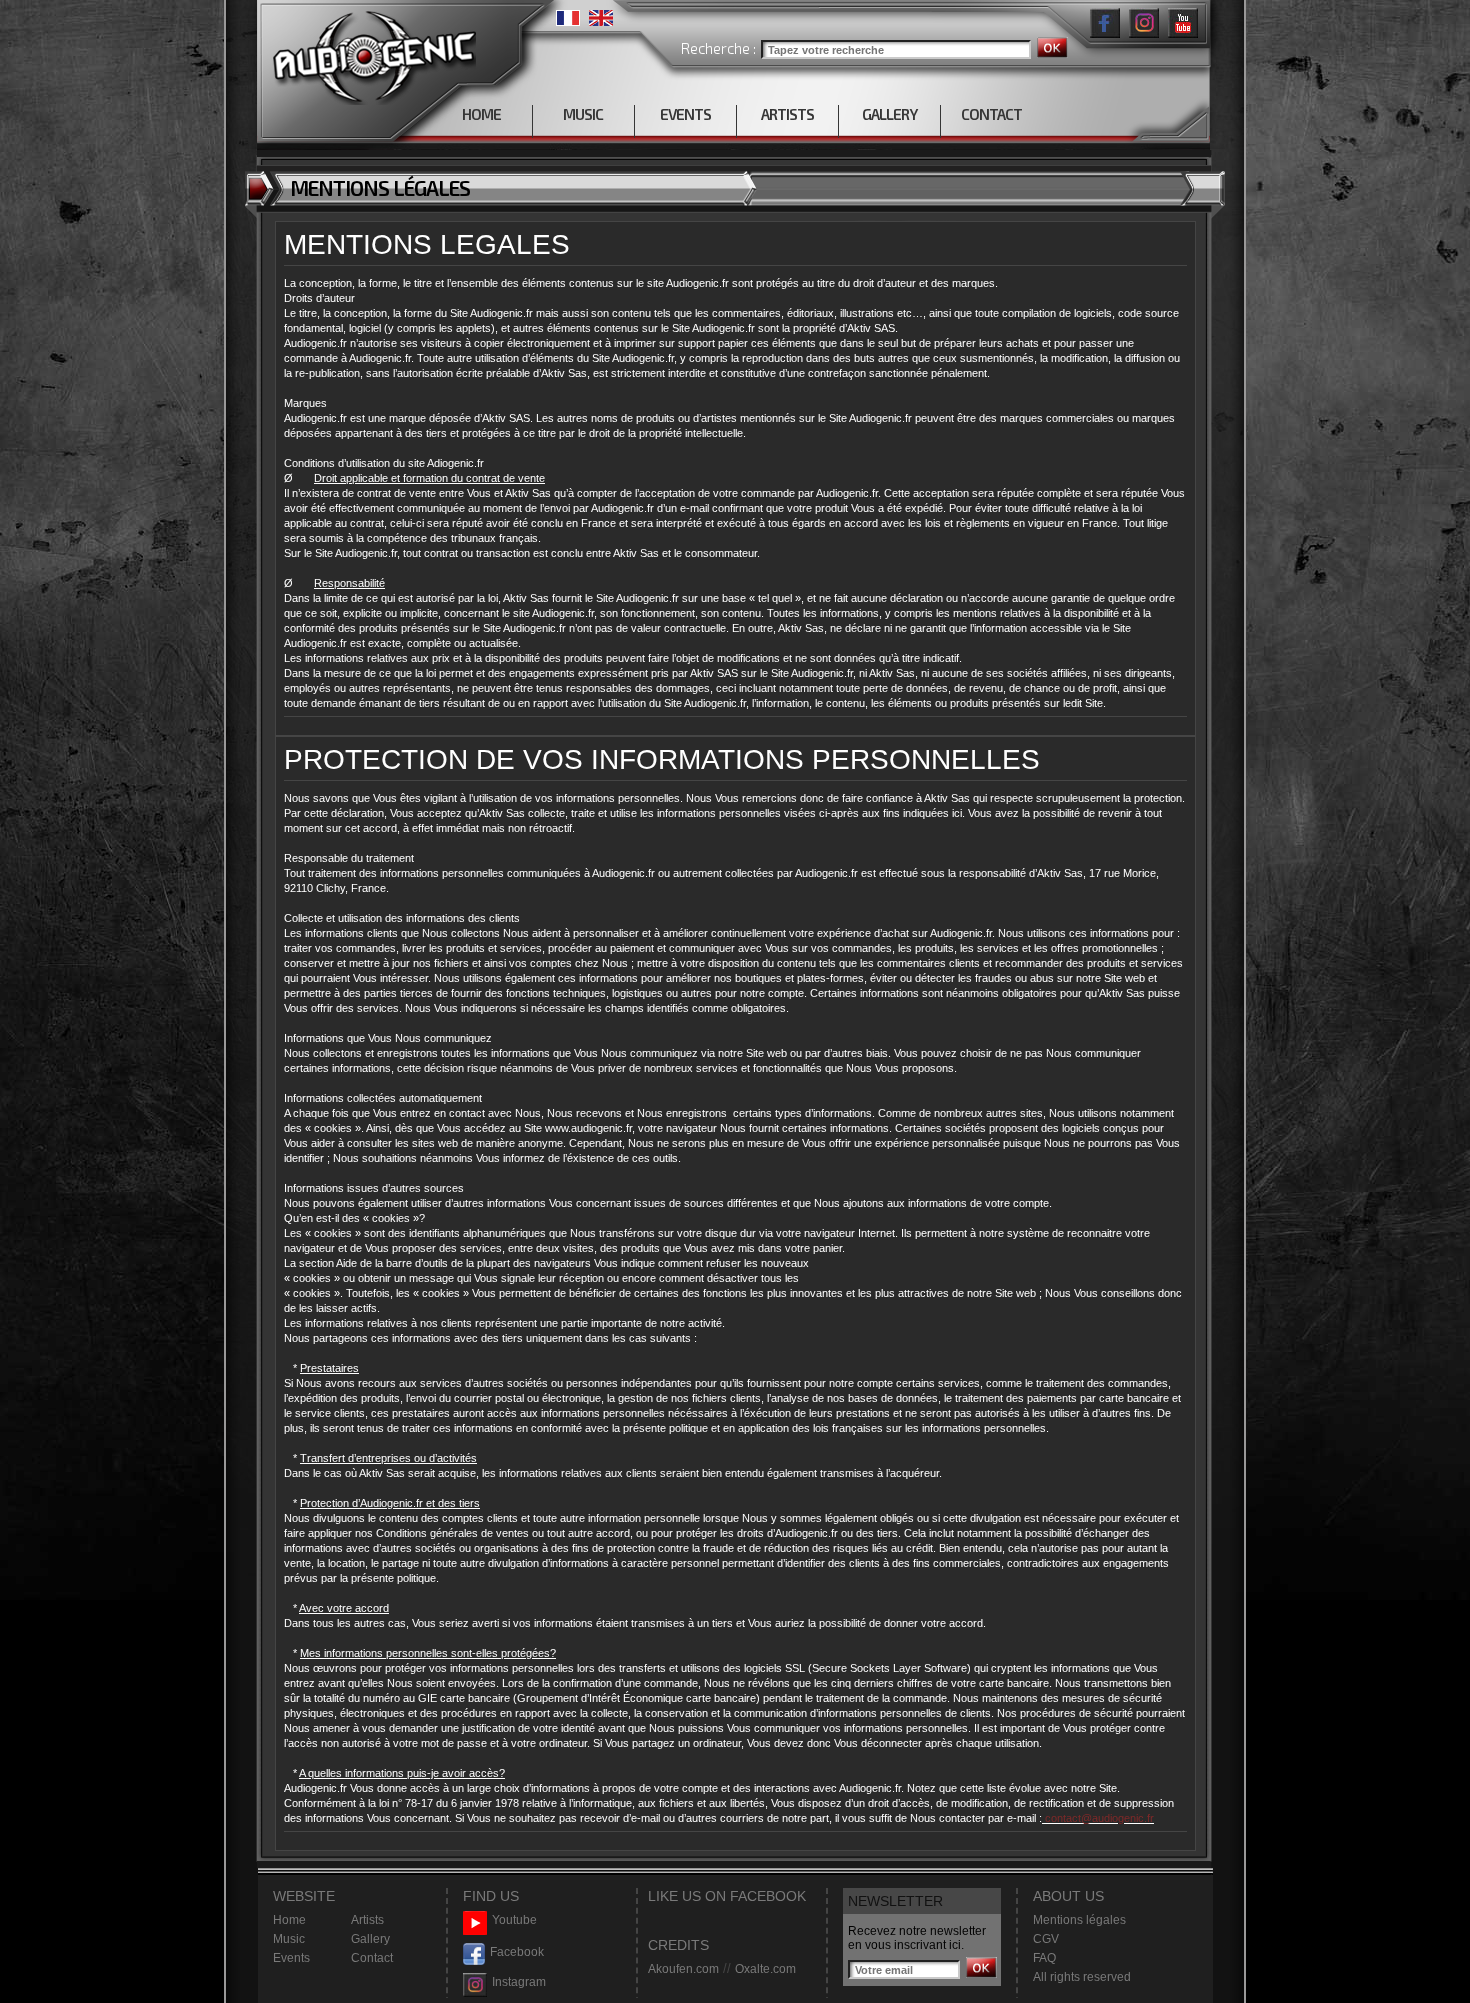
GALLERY (889, 114)
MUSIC (583, 114)
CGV (1046, 1939)
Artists (367, 1920)
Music (289, 1939)
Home (289, 1920)
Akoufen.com (683, 1969)
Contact (372, 1958)
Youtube (514, 1920)
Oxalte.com (765, 1969)
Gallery (370, 1939)
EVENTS (685, 114)
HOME (481, 114)
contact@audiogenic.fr (1098, 1818)
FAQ (1044, 1958)
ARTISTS (787, 114)
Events (291, 1958)
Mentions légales (1079, 1920)
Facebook (517, 1952)
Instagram (519, 1982)
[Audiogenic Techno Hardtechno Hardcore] (370, 52)
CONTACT (991, 114)
